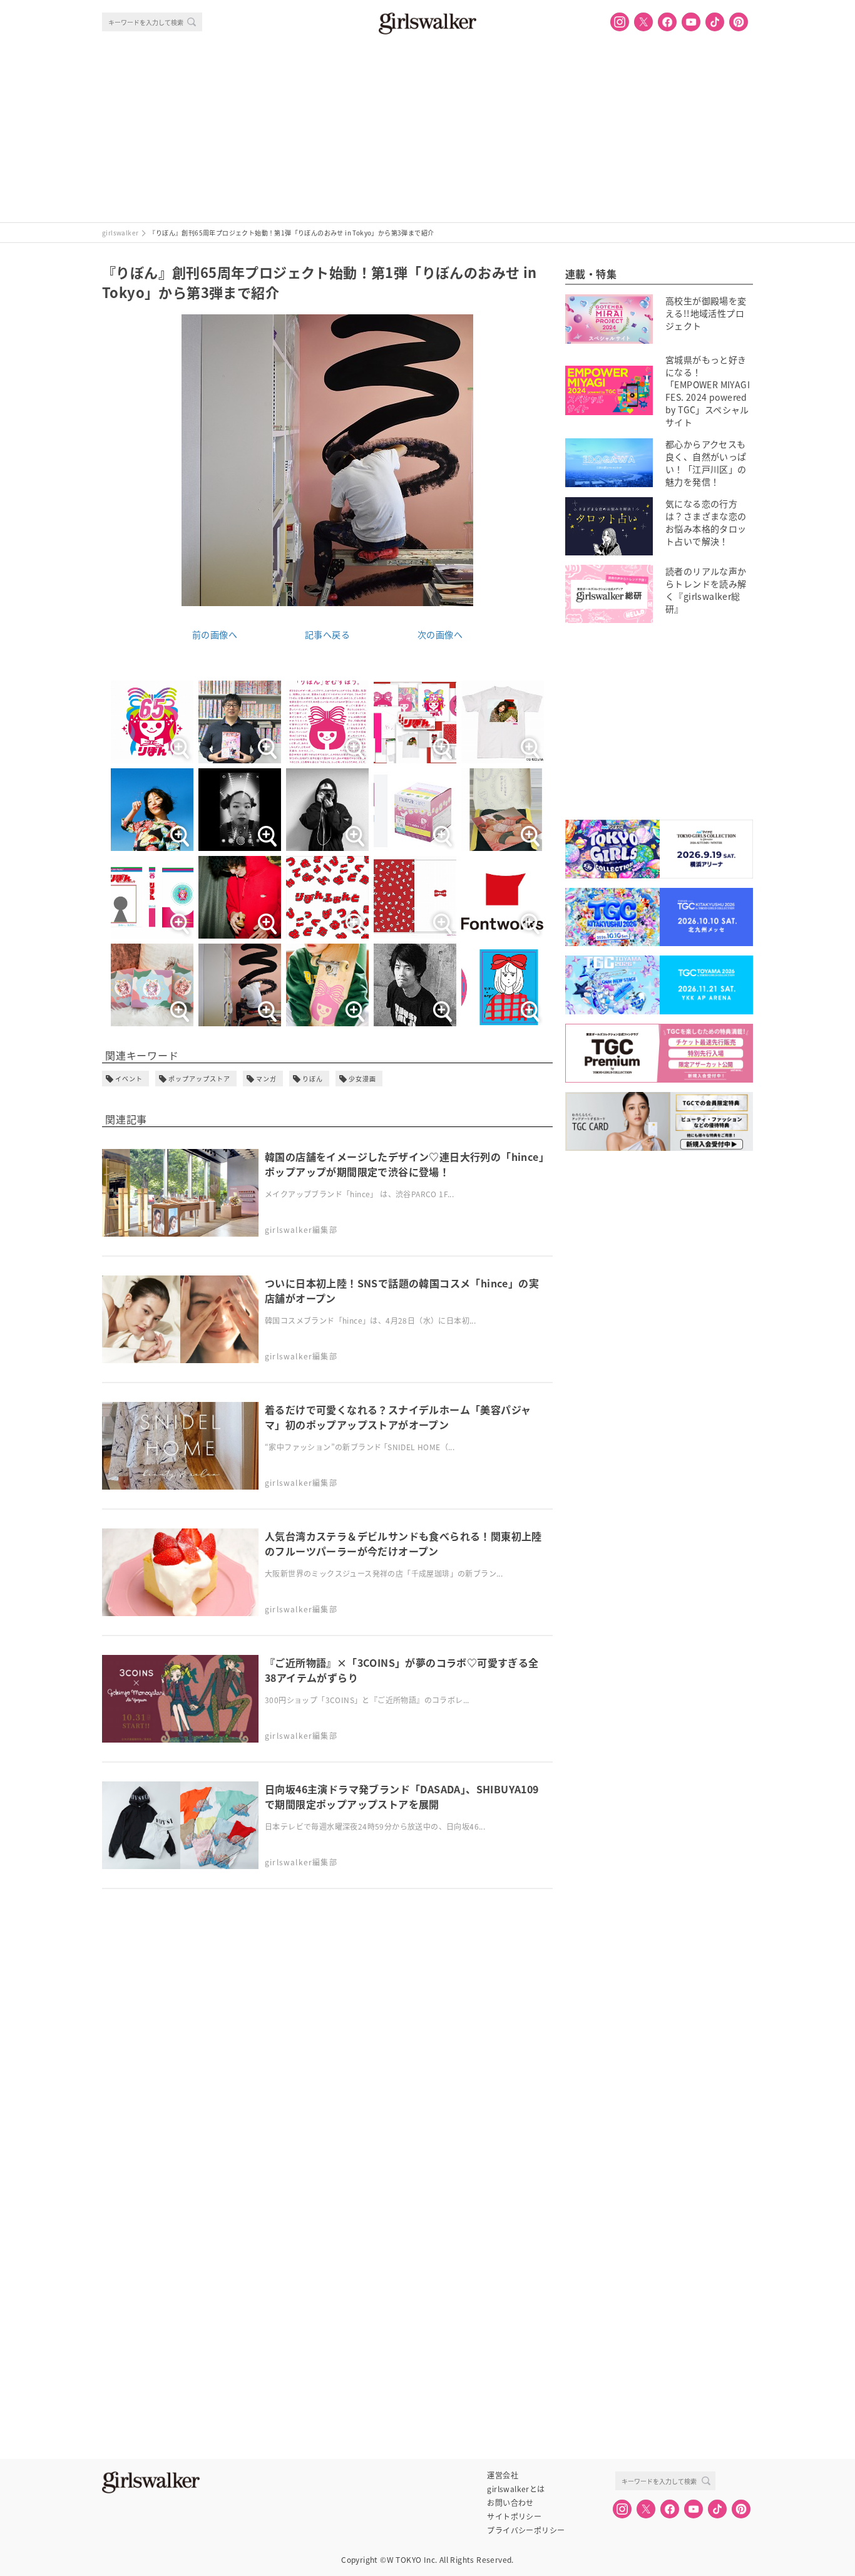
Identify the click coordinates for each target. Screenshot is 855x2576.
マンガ (266, 1079)
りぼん (313, 1079)
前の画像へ (215, 634)
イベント (129, 1079)
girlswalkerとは (516, 2489)
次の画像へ (440, 634)
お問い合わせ (510, 2503)
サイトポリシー (514, 2517)
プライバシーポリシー (526, 2530)
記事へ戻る (327, 634)
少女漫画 (362, 1079)
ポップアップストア (199, 1079)
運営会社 (503, 2475)
